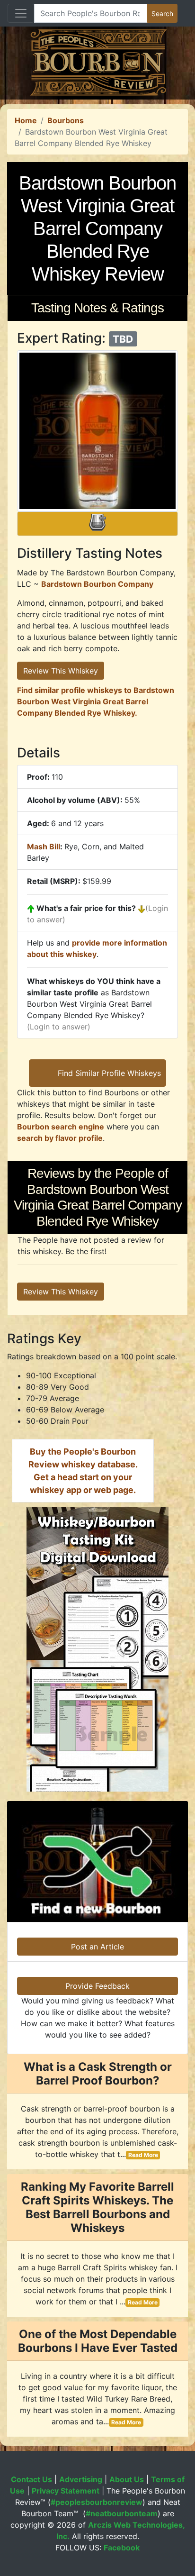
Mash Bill (44, 847)
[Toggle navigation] (21, 13)
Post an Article (97, 1947)
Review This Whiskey (61, 671)
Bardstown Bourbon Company (97, 584)
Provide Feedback (97, 1986)
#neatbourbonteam (122, 2513)
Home (26, 120)
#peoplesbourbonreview (97, 2502)
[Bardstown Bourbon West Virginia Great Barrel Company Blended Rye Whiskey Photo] (97, 431)
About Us (127, 2479)
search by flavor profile (60, 1138)
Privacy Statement (66, 2491)
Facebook (122, 2548)
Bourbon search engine (61, 1127)
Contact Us (31, 2479)
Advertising (81, 2479)
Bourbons (66, 120)
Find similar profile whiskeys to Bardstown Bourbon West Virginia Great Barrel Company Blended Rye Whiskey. (96, 701)
